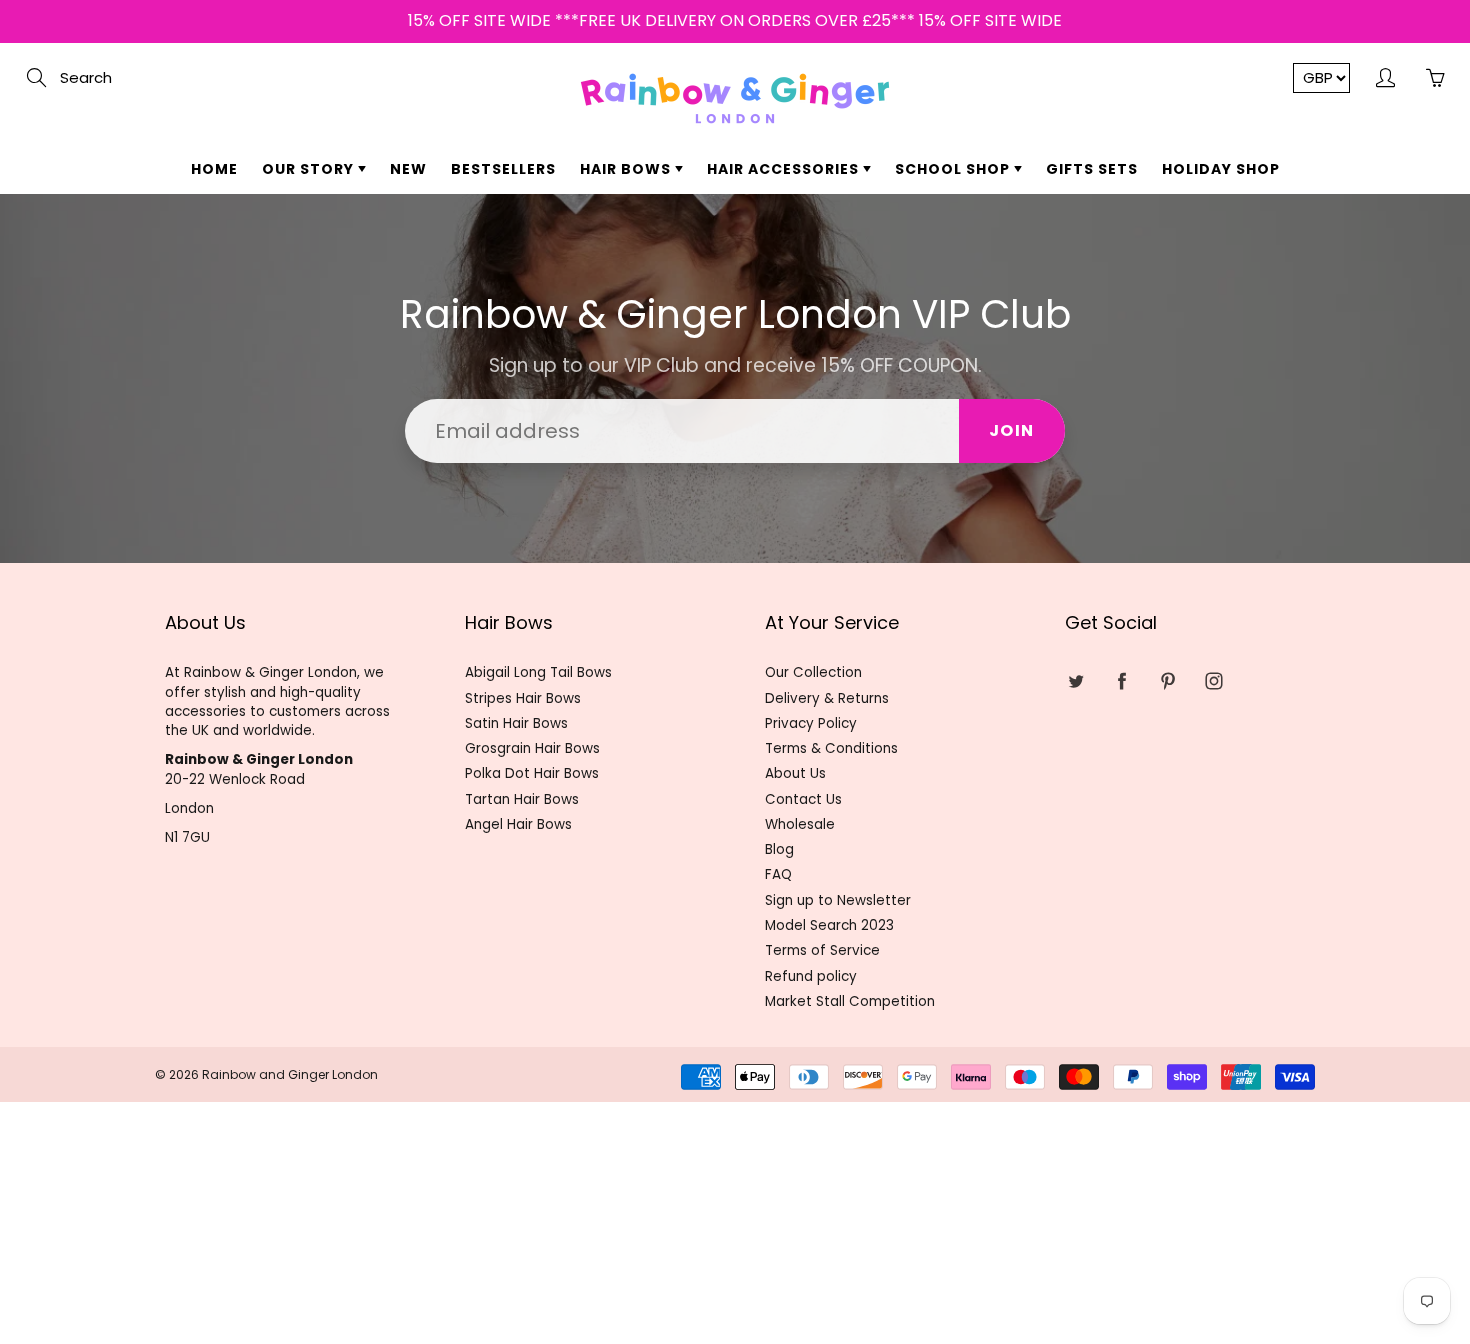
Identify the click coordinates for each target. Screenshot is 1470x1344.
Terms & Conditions (831, 748)
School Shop (954, 169)
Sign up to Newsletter (838, 900)
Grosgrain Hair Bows (532, 748)
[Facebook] (1121, 680)
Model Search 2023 (829, 925)
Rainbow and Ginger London (290, 1074)
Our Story (310, 169)
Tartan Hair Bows (522, 799)
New (408, 169)
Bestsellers (503, 169)
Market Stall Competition (850, 1001)
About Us (795, 773)
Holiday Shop (1221, 169)
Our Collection (813, 672)
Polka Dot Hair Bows (532, 773)
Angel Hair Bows (518, 824)
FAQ (778, 874)
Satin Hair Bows (516, 723)
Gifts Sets (1092, 169)
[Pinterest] (1167, 680)
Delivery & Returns (827, 698)
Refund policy (811, 976)
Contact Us (803, 799)
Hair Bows (627, 169)
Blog (779, 849)
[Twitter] (1075, 680)
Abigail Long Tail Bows (538, 672)
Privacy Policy (811, 723)
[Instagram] (1213, 680)
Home (214, 169)
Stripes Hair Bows (523, 698)
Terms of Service (822, 950)
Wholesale (800, 824)
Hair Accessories (785, 169)
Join (1012, 430)
